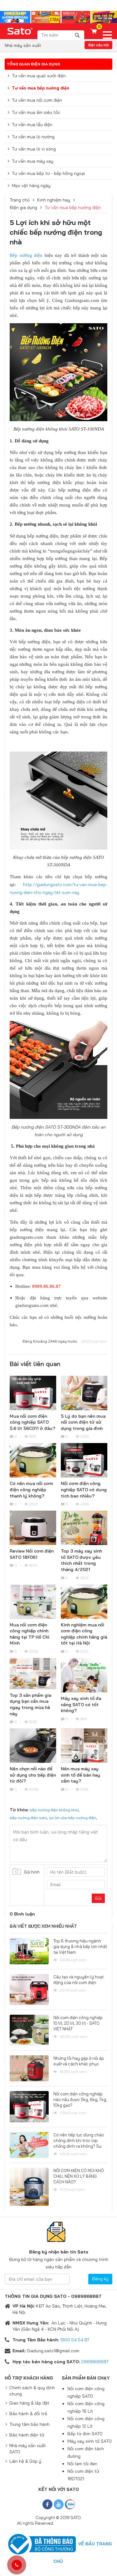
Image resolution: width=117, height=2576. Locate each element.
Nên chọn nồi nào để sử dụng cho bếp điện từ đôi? (33, 1775)
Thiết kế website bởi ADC (77, 2523)
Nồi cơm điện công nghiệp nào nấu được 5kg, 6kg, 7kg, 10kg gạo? (80, 2099)
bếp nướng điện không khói (54, 1810)
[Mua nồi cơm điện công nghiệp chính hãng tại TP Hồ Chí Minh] (33, 1602)
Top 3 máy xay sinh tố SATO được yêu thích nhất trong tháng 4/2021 (81, 1560)
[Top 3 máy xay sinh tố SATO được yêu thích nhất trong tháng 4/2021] (84, 1529)
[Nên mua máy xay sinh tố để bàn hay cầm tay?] (84, 1747)
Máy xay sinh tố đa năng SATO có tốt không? (81, 1704)
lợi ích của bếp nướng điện (73, 1818)
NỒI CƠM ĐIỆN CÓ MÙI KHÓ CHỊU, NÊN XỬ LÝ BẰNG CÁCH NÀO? (79, 2176)
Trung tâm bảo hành (29, 2424)
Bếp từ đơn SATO (85, 2434)
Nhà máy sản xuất (23, 45)
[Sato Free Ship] (58, 17)
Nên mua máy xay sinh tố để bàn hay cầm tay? (80, 1775)
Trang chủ (20, 200)
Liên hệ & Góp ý (25, 2461)
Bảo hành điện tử (27, 2435)
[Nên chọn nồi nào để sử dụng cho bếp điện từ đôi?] (33, 1747)
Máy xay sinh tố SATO (90, 2441)
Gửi (98, 1898)
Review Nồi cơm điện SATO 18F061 (32, 1554)
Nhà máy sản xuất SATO (28, 2449)
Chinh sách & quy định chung (32, 2391)
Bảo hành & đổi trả (28, 2414)
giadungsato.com (32, 1305)
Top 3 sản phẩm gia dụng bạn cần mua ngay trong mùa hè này (30, 1704)
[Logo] (20, 31)
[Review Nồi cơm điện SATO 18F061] (33, 1529)
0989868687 (95, 2362)
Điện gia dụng (23, 207)
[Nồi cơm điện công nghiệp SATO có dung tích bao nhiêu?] (84, 1461)
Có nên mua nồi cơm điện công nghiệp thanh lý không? (31, 1489)
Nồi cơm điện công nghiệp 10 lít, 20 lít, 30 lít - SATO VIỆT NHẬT (78, 2023)
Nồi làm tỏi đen (82, 2464)
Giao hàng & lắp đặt (29, 2403)
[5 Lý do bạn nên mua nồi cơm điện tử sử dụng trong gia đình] (84, 1393)
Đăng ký (100, 2279)
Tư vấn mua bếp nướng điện (41, 88)
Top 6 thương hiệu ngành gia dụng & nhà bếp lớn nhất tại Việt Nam (80, 1946)
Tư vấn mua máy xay (33, 161)
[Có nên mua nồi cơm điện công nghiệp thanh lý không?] (33, 1461)
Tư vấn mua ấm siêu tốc (36, 112)
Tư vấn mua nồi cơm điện (37, 100)
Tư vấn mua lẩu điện (32, 125)
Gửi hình (32, 1872)
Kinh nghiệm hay (54, 200)
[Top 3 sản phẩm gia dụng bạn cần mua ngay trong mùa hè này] (33, 1674)
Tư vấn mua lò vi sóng (34, 149)
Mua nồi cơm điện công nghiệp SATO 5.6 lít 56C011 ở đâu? (32, 1422)
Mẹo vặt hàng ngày (31, 186)
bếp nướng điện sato (28, 1818)
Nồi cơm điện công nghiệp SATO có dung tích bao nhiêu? (84, 1489)
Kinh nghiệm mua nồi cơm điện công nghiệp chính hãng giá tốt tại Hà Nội (84, 1634)
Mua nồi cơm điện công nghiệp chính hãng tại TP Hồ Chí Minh (29, 1634)
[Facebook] (47, 2504)
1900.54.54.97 (75, 2340)
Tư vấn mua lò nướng (33, 137)
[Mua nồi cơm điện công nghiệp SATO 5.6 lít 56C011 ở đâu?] (33, 1394)
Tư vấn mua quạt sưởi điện (39, 76)
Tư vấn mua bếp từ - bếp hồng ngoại (48, 173)
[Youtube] (59, 2504)
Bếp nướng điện (26, 255)
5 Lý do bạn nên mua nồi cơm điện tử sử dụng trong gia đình (83, 1422)
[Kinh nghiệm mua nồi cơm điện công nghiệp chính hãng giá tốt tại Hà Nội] (84, 1603)
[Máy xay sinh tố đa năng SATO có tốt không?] (84, 1676)
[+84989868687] (17, 2565)
